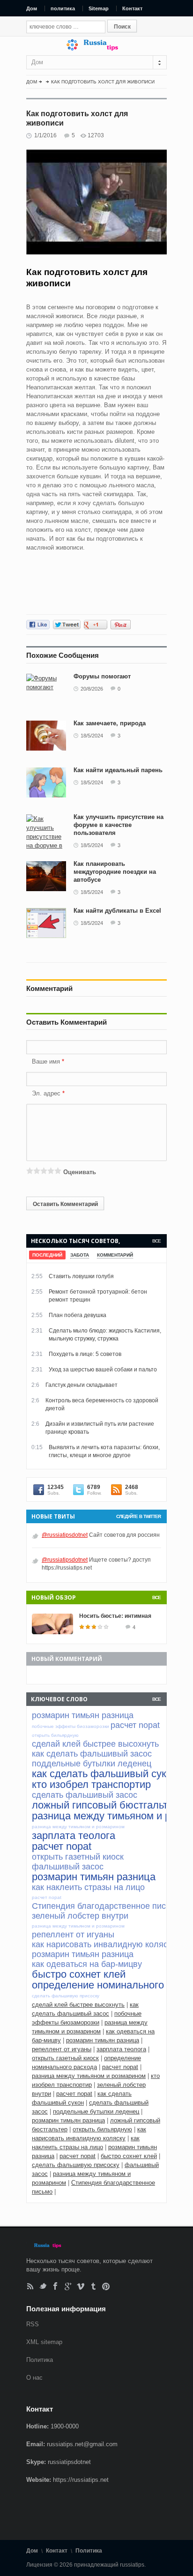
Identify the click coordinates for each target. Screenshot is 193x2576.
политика (63, 8)
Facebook (56, 2286)
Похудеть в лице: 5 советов (85, 1354)
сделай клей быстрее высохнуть (78, 2005)
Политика (40, 2360)
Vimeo (81, 2286)
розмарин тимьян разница (103, 2040)
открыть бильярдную (102, 2129)
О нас (34, 2378)
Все (156, 1241)
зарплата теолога (121, 2049)
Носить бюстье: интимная (115, 1616)
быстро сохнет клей (129, 2156)
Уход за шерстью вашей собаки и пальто (103, 1370)
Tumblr (93, 2286)
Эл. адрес (46, 1093)
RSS (30, 2286)
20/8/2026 (92, 689)
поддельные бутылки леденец (96, 2111)
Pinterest (106, 2286)
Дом (32, 8)
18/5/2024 (92, 736)
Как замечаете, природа (110, 723)
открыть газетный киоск (65, 2058)
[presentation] (47, 1255)
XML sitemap (44, 2342)
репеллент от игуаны (62, 2049)
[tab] (47, 1255)
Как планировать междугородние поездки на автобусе (115, 872)
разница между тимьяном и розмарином (89, 2076)
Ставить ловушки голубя (81, 1276)
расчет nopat (120, 2067)
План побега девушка (78, 1315)
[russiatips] (96, 48)
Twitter (43, 2286)
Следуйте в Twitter (138, 1516)
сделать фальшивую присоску (76, 2165)
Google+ (68, 2286)
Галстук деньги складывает (82, 1385)
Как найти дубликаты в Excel (117, 911)
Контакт (132, 8)
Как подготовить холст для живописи (103, 82)
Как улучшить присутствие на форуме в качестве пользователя (119, 825)
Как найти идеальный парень (118, 770)
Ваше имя (47, 1061)
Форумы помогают (102, 676)
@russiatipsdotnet (65, 1535)
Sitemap (99, 8)
